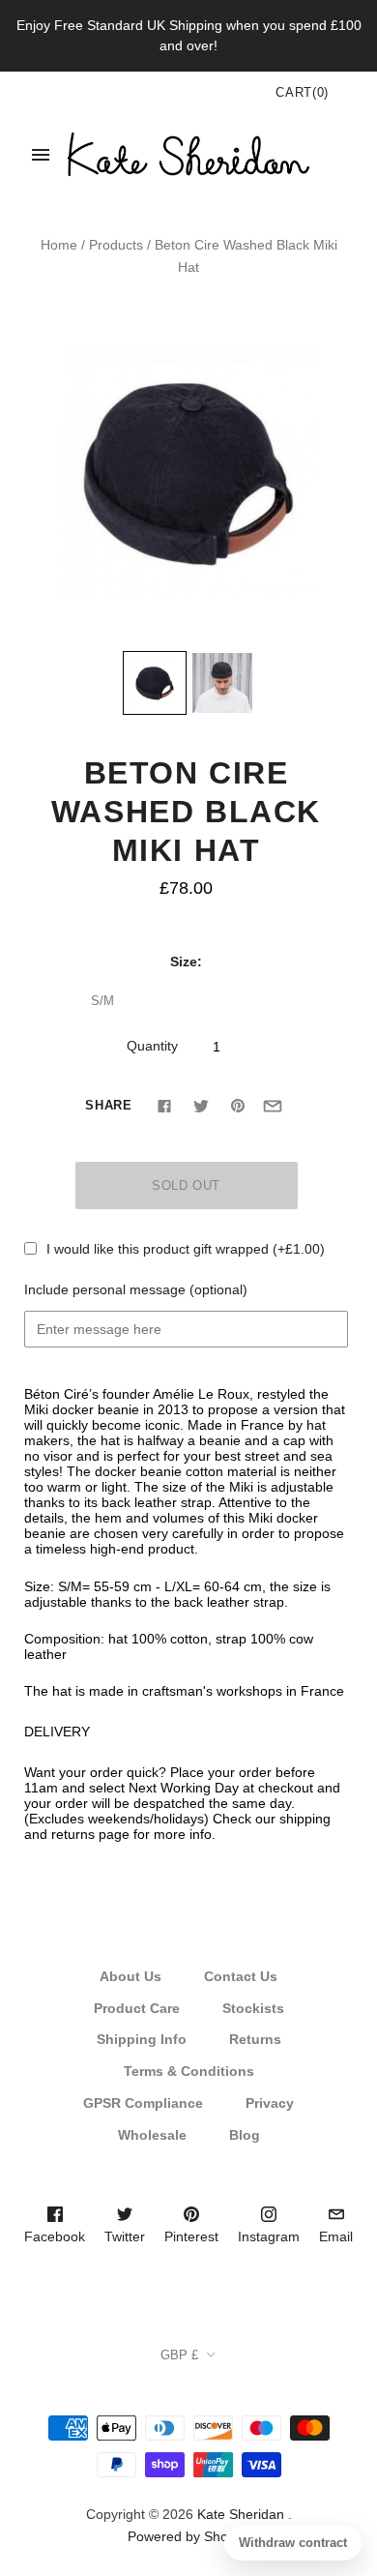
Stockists (253, 2008)
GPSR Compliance (143, 2103)
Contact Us (241, 1976)
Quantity (152, 1046)
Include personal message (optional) (136, 1289)
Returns (255, 2039)
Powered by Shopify (188, 2536)
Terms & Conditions (189, 2071)
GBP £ (179, 2355)
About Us (130, 1976)
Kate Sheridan (241, 2514)
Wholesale (152, 2135)
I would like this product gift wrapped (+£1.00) (186, 1249)
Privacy (270, 2103)
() (302, 92)
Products (116, 245)
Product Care (137, 2008)
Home (59, 245)
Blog (245, 2135)
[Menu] (41, 155)
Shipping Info (142, 2039)
